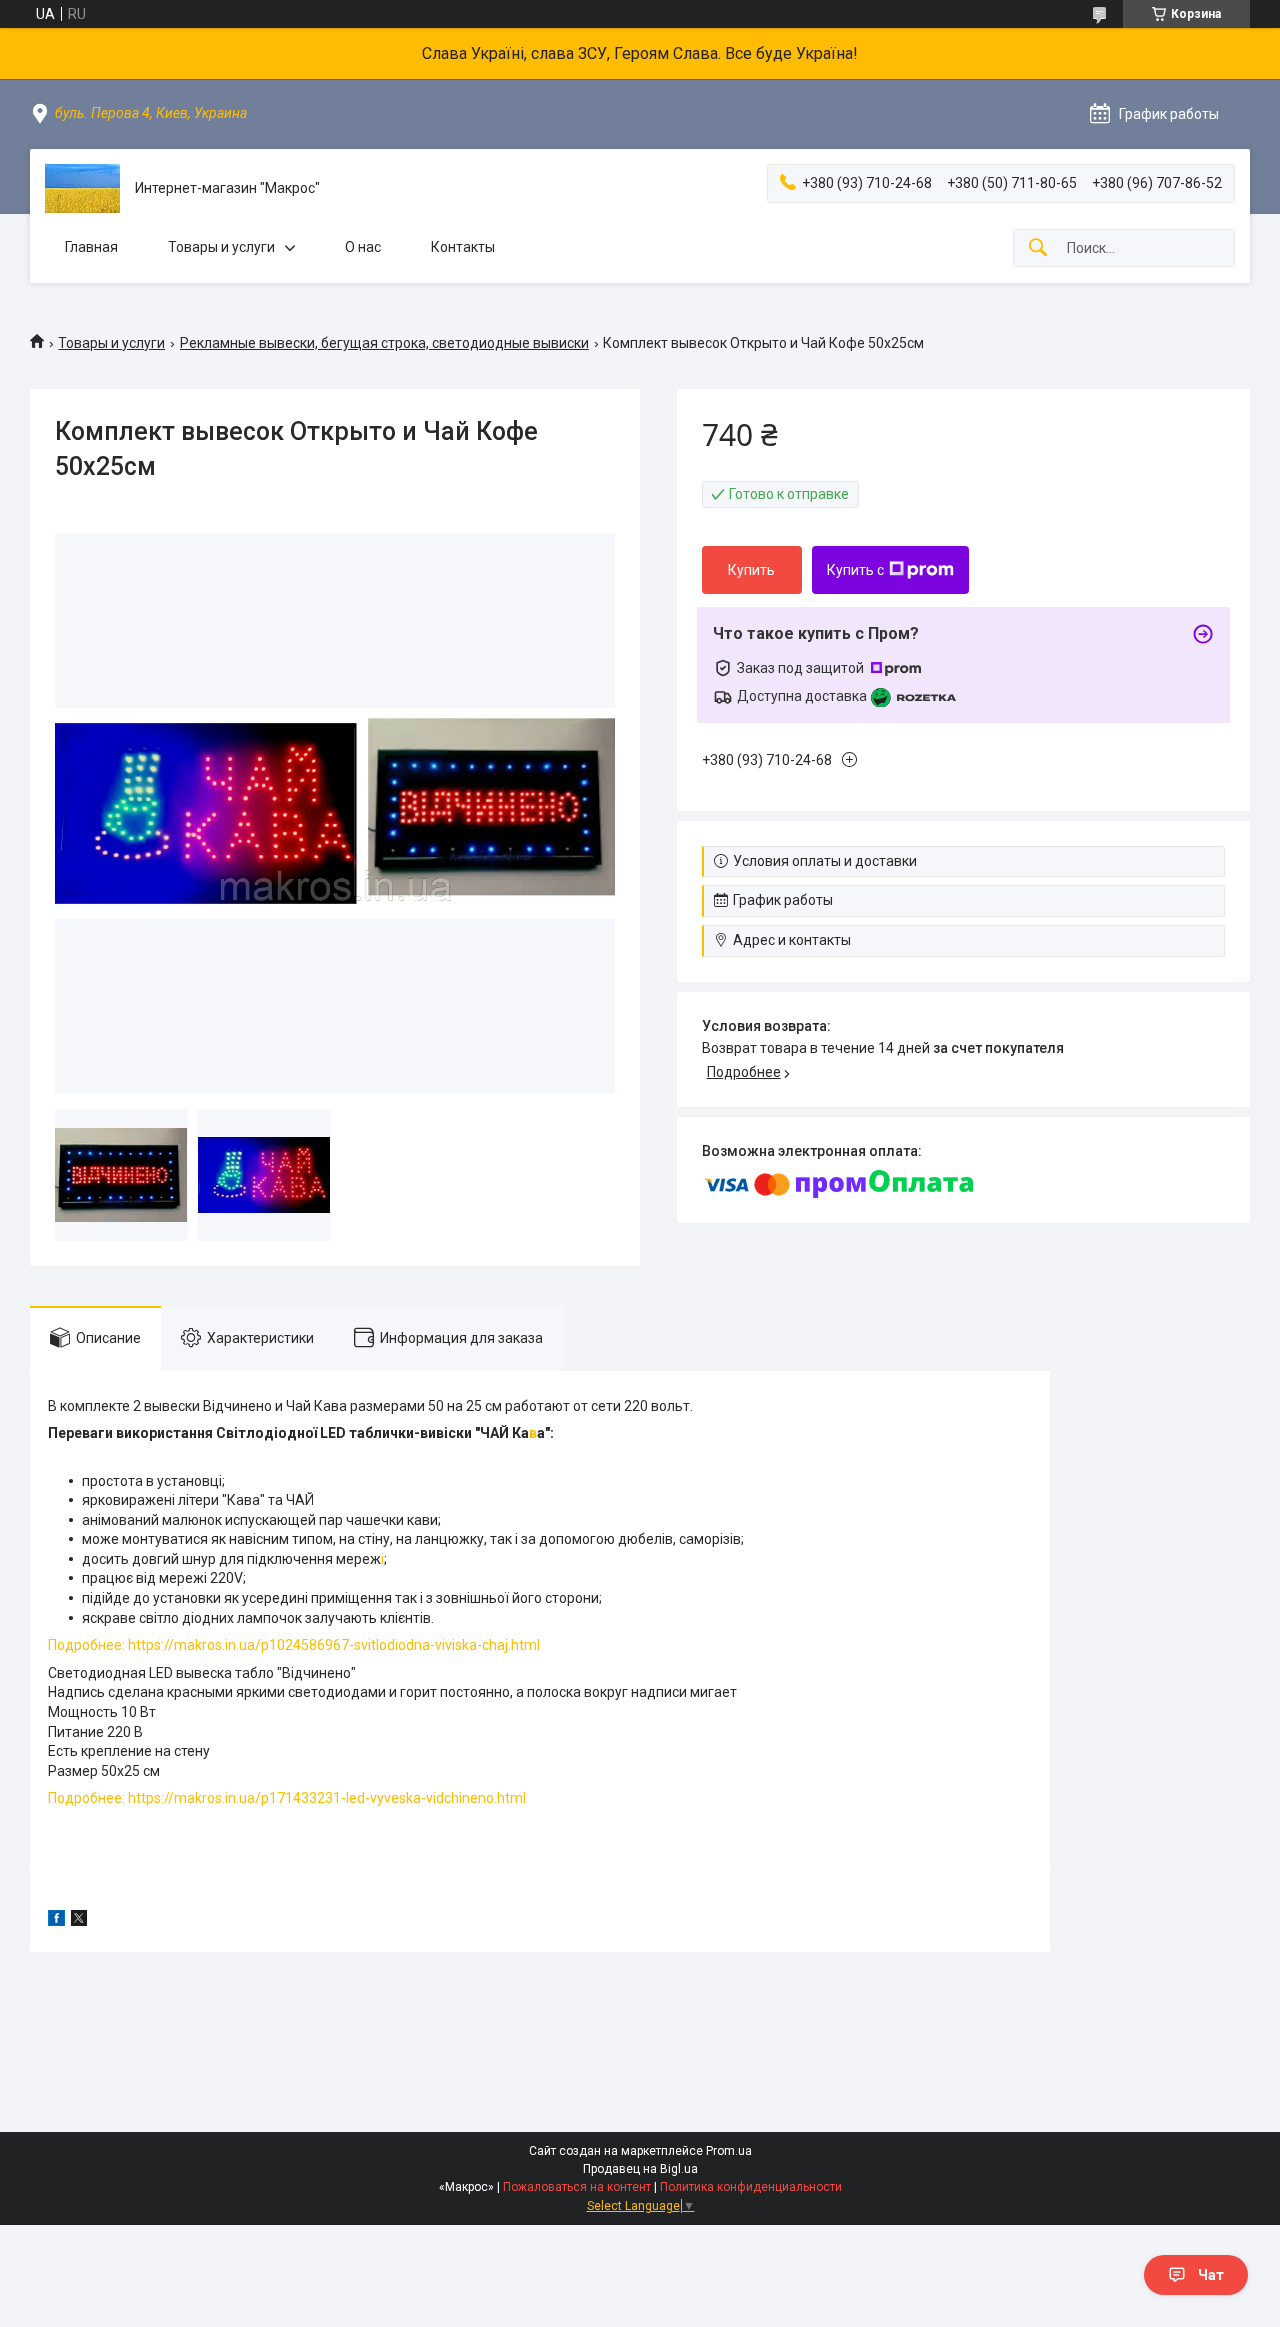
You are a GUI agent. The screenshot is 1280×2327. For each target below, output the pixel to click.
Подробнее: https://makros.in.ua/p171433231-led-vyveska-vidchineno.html (287, 1798)
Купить (751, 570)
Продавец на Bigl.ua (640, 2169)
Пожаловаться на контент (577, 2187)
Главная (91, 247)
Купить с (855, 570)
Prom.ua (729, 2151)
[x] (79, 1921)
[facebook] (56, 1921)
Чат (1211, 2275)
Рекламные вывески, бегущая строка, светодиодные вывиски (384, 343)
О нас (363, 247)
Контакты (463, 247)
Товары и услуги (221, 247)
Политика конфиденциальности (751, 2187)
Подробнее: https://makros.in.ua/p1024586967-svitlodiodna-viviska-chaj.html (294, 1645)
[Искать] (1038, 248)
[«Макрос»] (82, 188)
